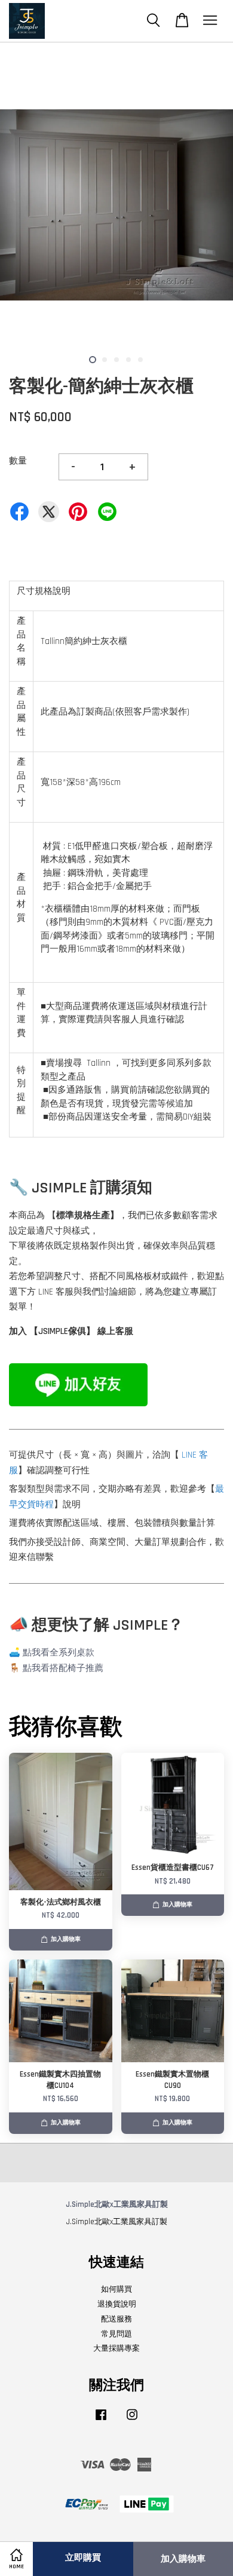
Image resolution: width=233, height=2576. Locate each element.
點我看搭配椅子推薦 (63, 1668)
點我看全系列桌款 (59, 1653)
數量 (18, 461)
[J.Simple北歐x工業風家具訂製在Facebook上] (101, 2421)
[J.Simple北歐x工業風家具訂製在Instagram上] (132, 2421)
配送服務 (116, 2319)
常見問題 (116, 2334)
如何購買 (116, 2289)
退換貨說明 (117, 2304)
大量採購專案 (116, 2348)
